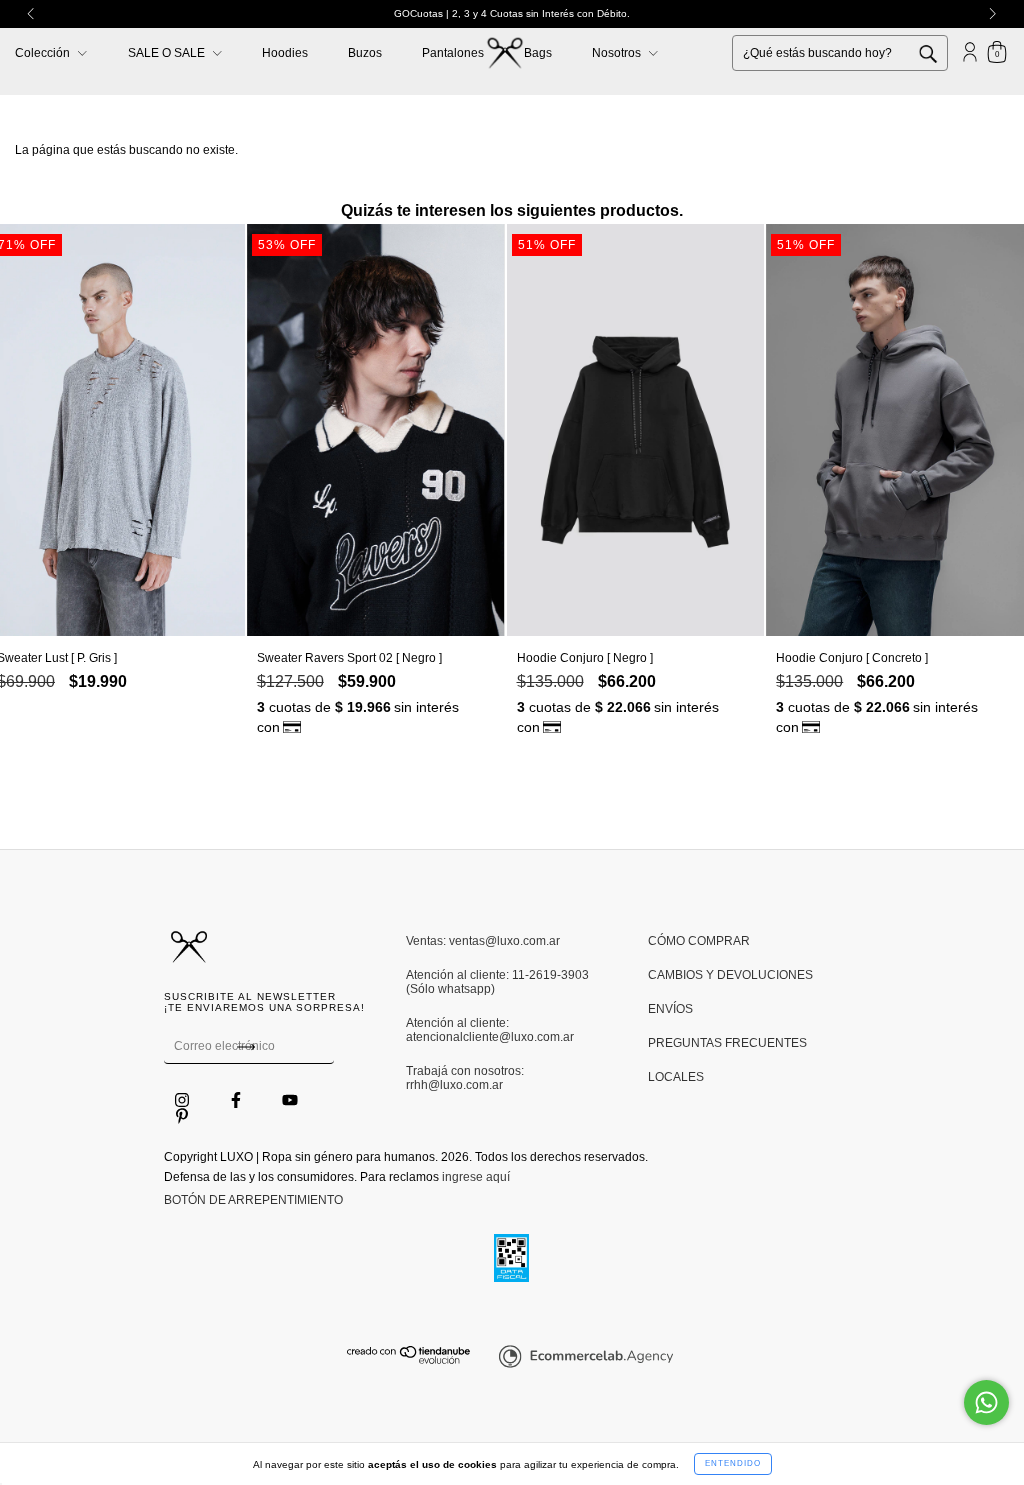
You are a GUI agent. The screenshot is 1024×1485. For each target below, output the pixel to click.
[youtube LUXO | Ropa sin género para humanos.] (290, 1101)
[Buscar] (943, 52)
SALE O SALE (168, 53)
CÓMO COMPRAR (699, 941)
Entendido (733, 1463)
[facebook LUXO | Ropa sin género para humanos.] (237, 1101)
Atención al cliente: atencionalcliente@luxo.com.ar (490, 1030)
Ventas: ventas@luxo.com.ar (483, 941)
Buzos (365, 53)
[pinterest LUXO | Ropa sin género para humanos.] (182, 1117)
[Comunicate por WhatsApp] (986, 1402)
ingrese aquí (476, 1177)
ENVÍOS (670, 1009)
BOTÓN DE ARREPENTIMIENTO (253, 1200)
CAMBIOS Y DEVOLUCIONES (730, 975)
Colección (44, 53)
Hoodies (285, 53)
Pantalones (453, 53)
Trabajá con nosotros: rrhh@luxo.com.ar (465, 1078)
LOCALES (676, 1077)
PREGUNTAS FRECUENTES (727, 1043)
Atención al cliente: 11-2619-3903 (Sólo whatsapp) (497, 982)
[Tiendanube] (409, 1360)
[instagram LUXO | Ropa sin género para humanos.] (183, 1101)
